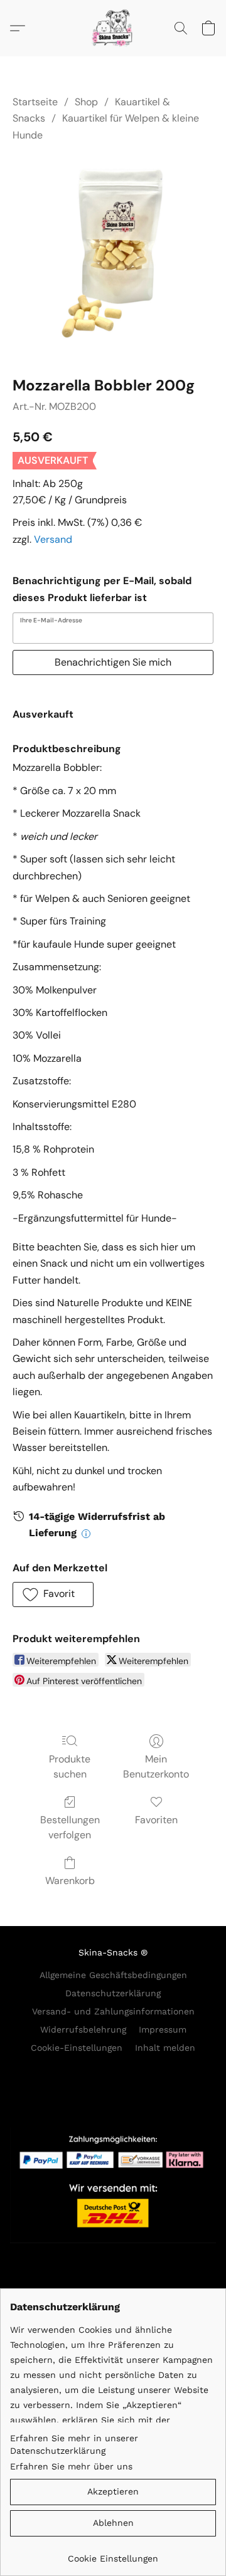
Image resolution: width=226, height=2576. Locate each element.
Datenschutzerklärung (113, 1993)
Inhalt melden (165, 2048)
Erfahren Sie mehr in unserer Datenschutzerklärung (74, 2444)
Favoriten (156, 1820)
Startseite (35, 102)
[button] (113, 28)
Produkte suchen (70, 1767)
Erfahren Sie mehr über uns (71, 2466)
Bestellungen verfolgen (70, 1827)
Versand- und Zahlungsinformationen (113, 2011)
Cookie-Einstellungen (77, 2048)
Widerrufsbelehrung (83, 2029)
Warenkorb (70, 1881)
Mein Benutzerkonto (156, 1767)
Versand (53, 539)
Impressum (163, 2029)
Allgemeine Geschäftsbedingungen (113, 1975)
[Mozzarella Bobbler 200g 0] (113, 256)
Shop (86, 102)
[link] (113, 2554)
